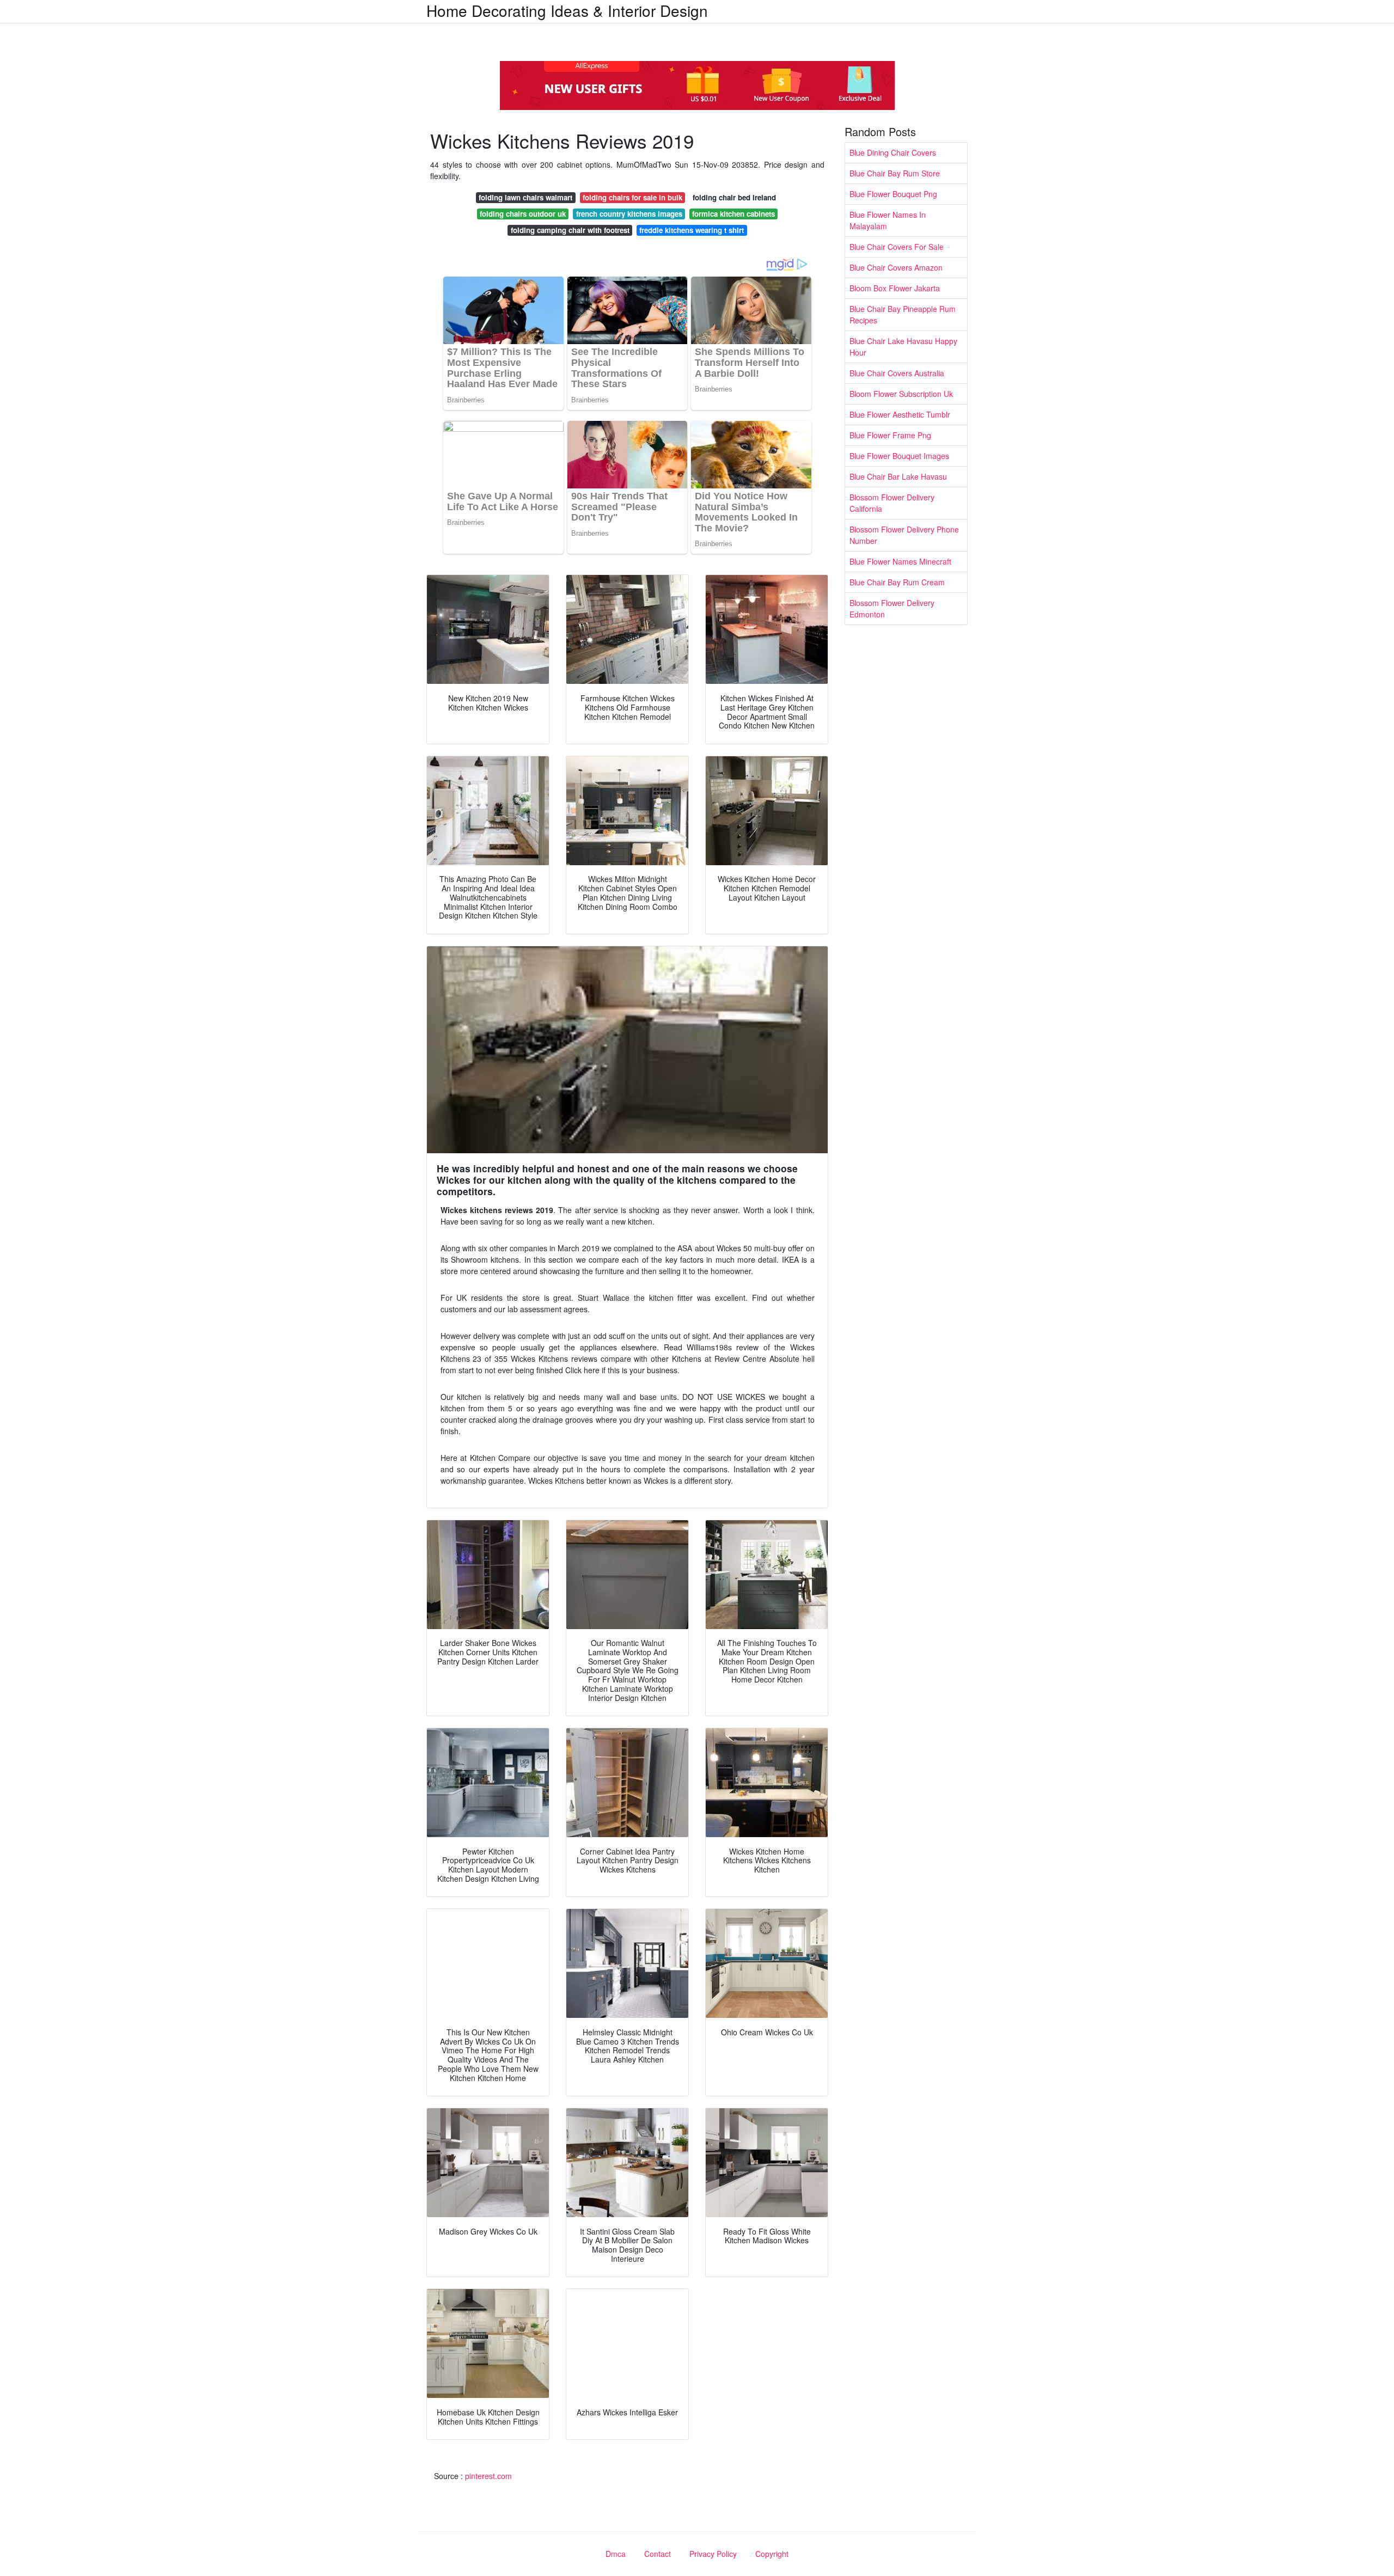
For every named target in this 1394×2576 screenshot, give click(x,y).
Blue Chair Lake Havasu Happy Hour (903, 347)
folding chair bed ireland (734, 197)
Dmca (616, 2554)
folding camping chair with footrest (570, 230)
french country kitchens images (629, 214)
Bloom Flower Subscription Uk (901, 394)
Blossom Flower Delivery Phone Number (904, 535)
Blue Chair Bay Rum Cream (897, 582)
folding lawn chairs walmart (525, 197)
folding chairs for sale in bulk (632, 197)
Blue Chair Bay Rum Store (895, 173)
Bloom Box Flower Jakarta (895, 288)
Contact (658, 2554)
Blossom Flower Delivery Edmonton (892, 608)
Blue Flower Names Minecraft (900, 561)
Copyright (772, 2554)
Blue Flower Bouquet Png (893, 194)
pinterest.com (488, 2476)
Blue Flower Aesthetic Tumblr (900, 414)
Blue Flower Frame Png (890, 435)
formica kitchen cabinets (733, 214)
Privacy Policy (713, 2554)
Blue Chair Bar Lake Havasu (898, 476)
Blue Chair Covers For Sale (897, 247)
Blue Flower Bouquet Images (899, 456)
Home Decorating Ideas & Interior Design (567, 10)
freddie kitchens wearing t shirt (692, 230)
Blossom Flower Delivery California (892, 503)
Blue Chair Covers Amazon (896, 267)
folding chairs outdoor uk (523, 214)
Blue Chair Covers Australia (897, 373)
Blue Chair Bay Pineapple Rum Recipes (903, 314)
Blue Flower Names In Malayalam (888, 220)
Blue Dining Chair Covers (893, 152)
